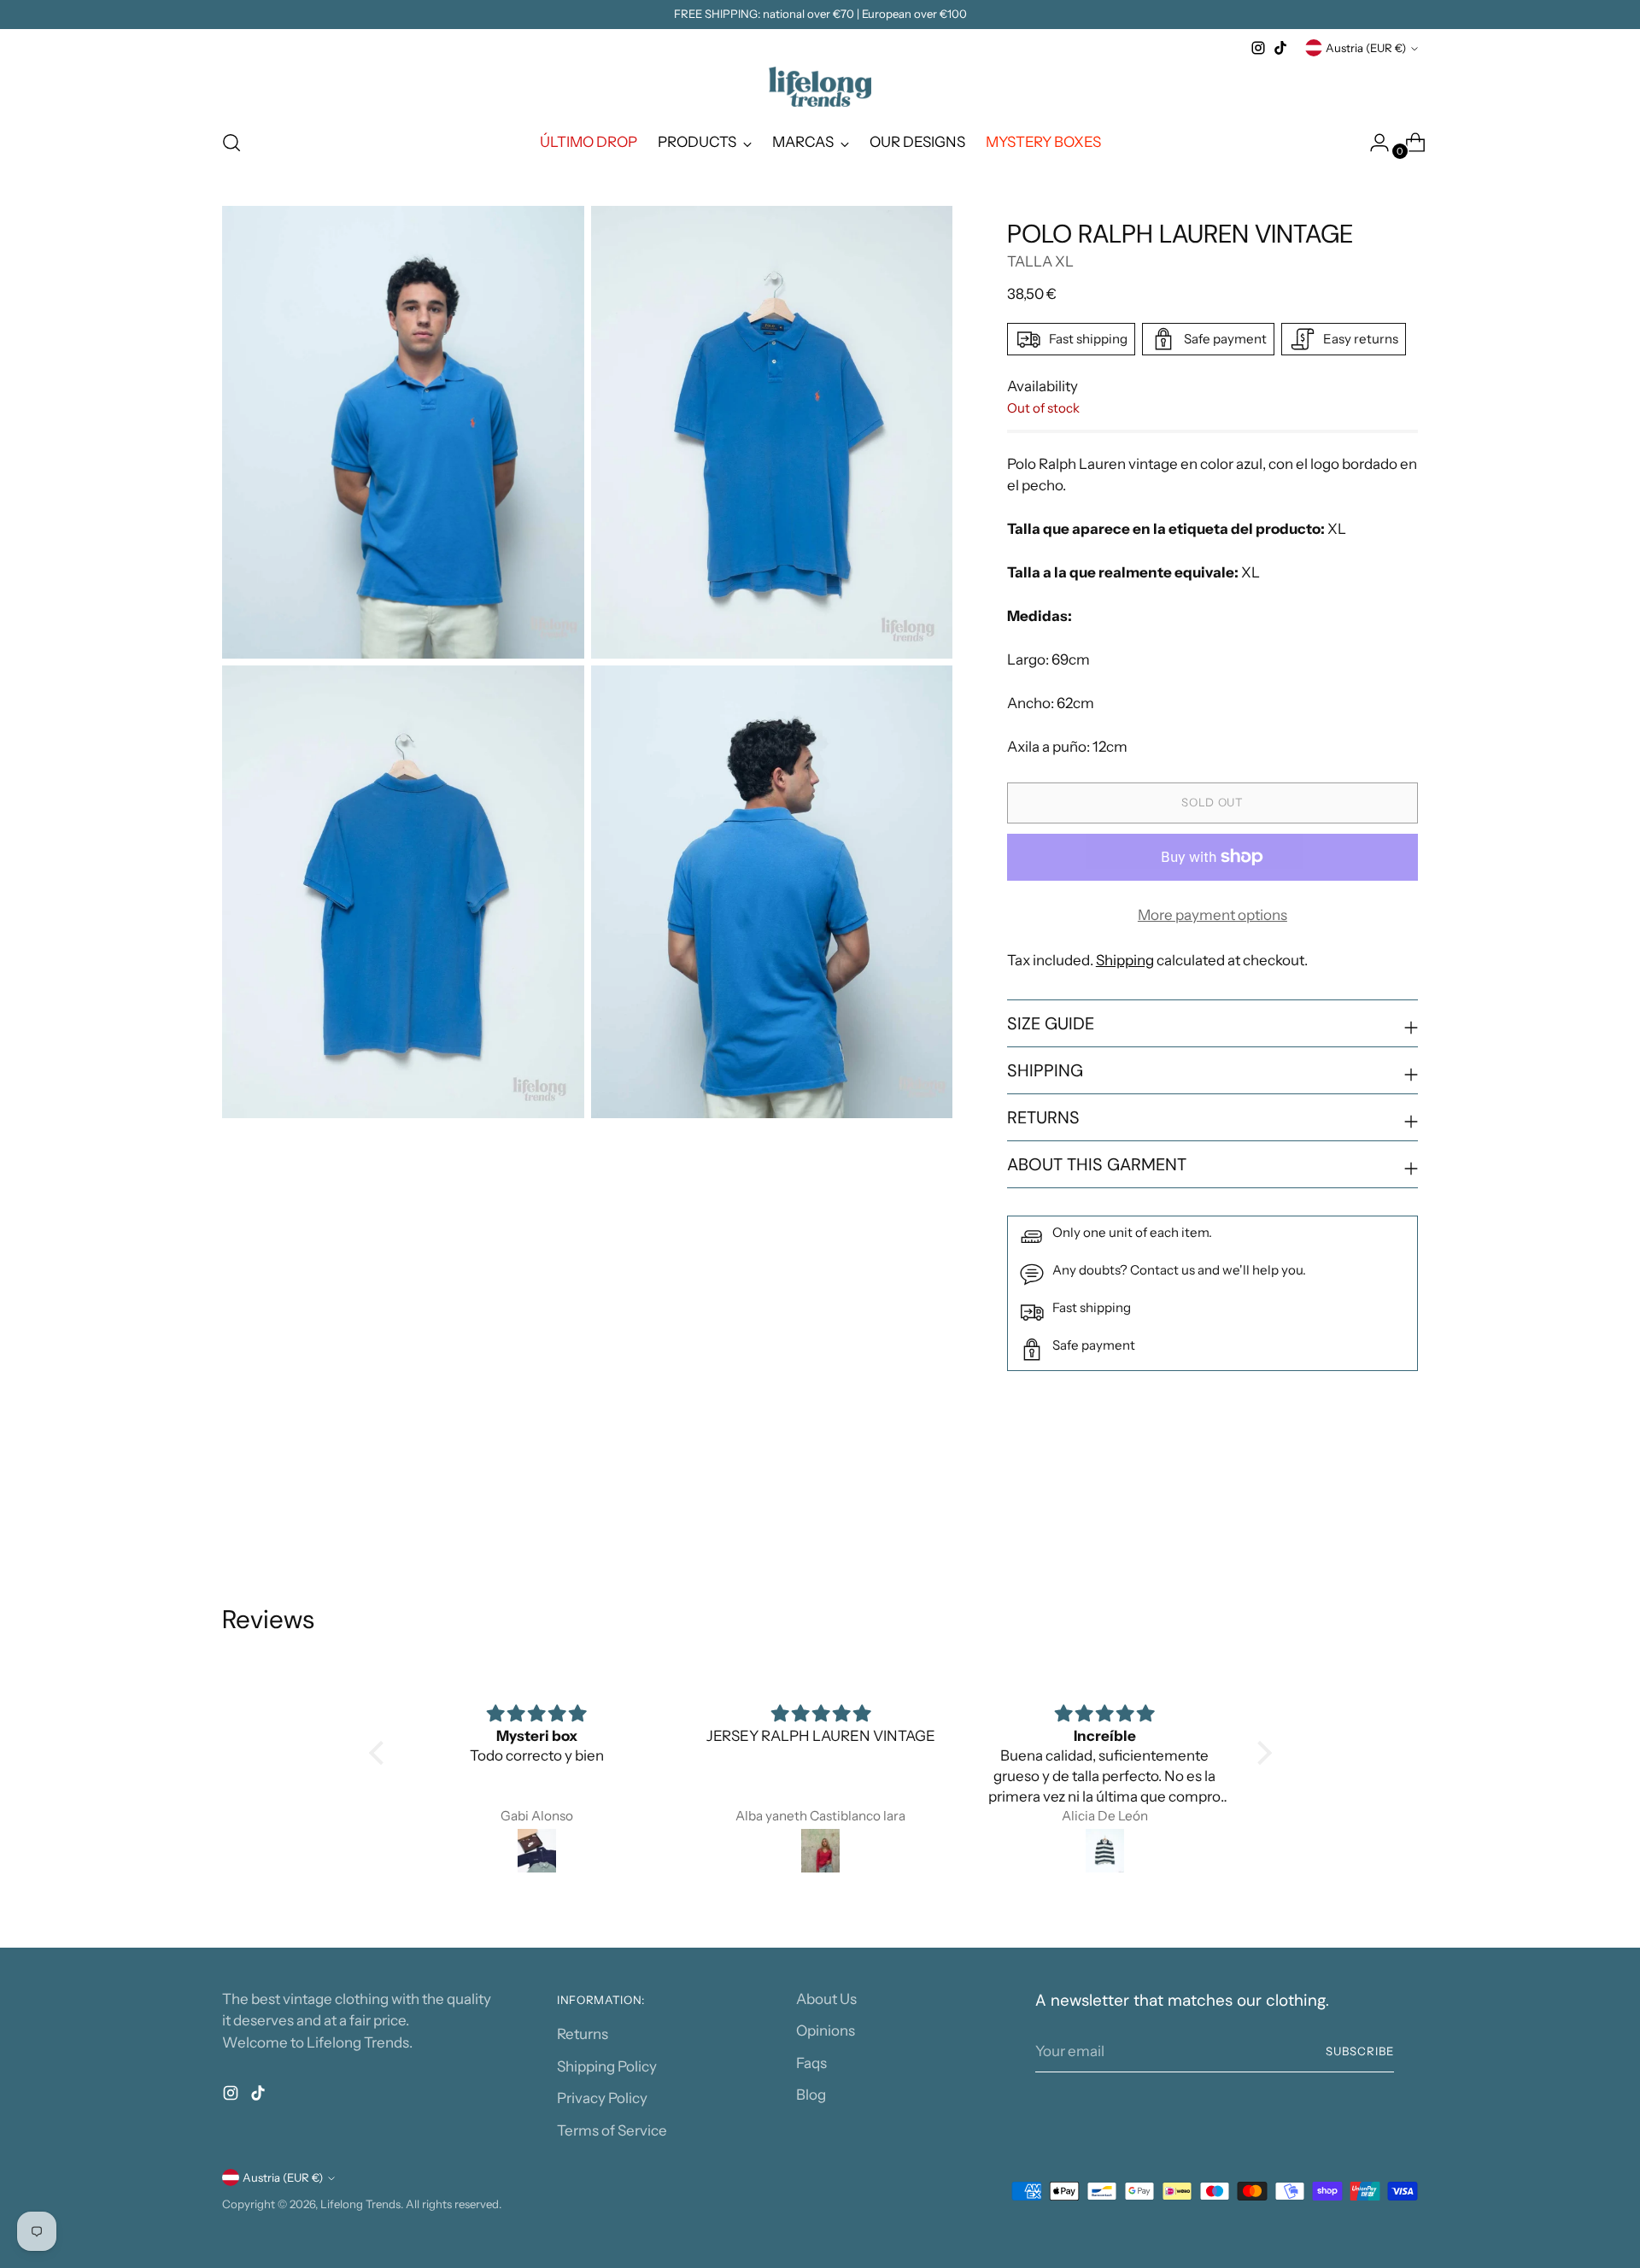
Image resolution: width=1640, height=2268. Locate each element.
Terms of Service (612, 2130)
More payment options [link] (1212, 915)
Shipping (1125, 960)
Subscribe (1360, 2051)
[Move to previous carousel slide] (1364, 1513)
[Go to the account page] (1373, 143)
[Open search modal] (231, 143)
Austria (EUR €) (1366, 48)
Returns (583, 2034)
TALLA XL (1040, 261)
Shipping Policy (607, 2066)
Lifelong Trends (360, 2204)
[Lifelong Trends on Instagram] (1258, 48)
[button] (380, 1753)
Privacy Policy (602, 2098)
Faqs (811, 2063)
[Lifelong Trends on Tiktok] (1280, 48)
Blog (811, 2095)
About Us (826, 1999)
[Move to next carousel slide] (1403, 1512)
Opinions (826, 2031)
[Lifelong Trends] (820, 87)
